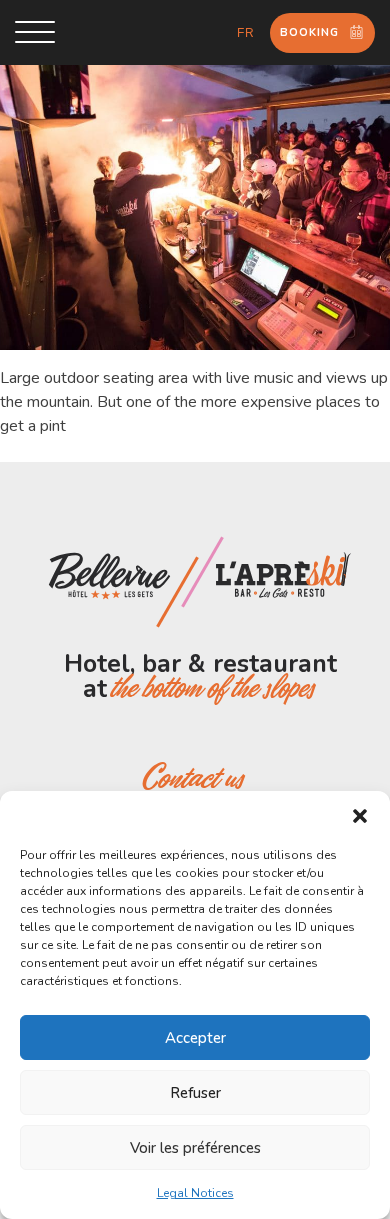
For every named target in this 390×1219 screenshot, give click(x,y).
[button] (360, 816)
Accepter (195, 1038)
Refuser (195, 1093)
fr (246, 33)
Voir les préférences (195, 1148)
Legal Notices (195, 1193)
